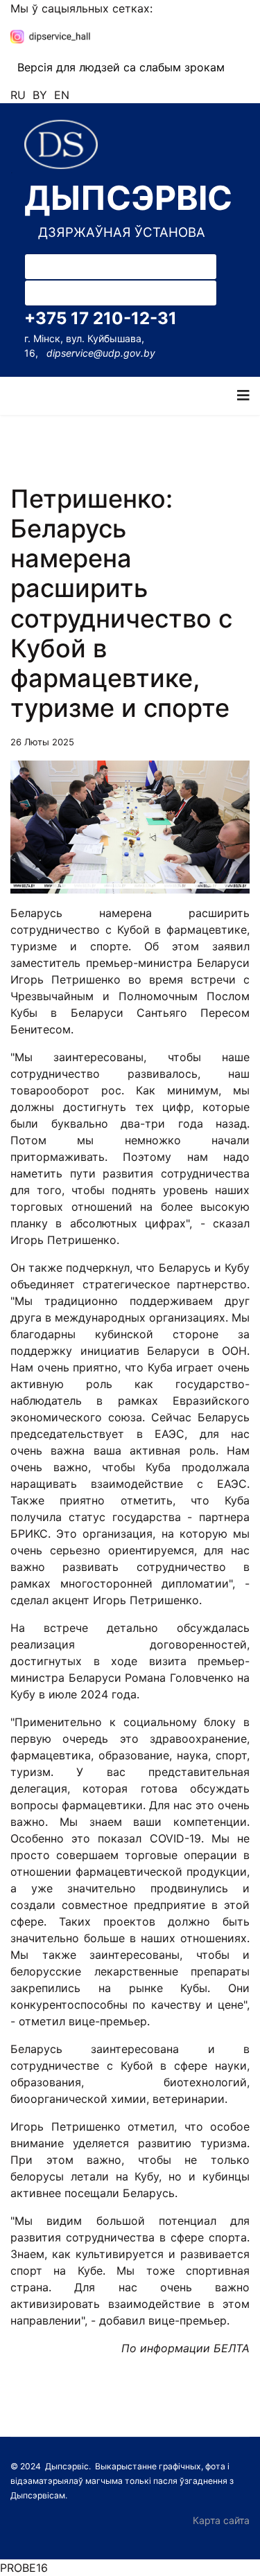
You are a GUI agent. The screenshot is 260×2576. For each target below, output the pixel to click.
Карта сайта (221, 2520)
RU (18, 95)
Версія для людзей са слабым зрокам (121, 67)
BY (40, 95)
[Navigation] (243, 396)
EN (62, 95)
